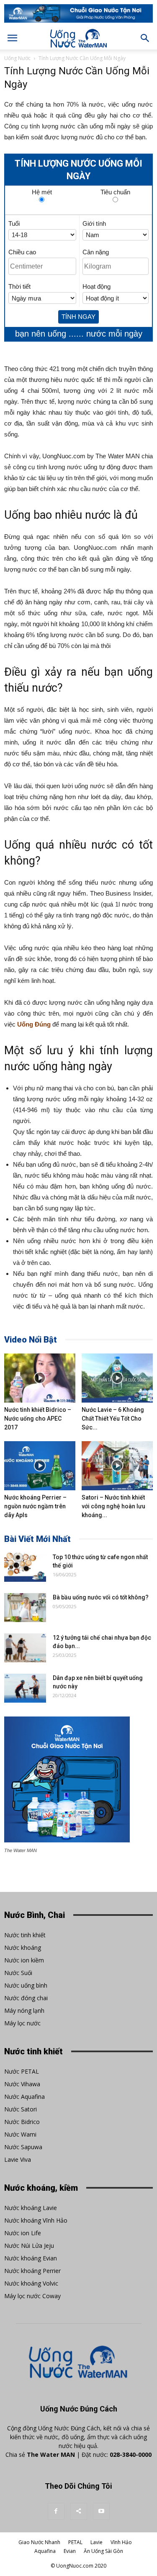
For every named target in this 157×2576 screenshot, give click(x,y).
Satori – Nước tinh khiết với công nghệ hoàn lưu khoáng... (113, 1506)
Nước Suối (18, 1973)
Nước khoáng (23, 1948)
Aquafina (45, 2551)
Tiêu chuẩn (115, 191)
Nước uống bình (26, 1985)
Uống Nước (17, 58)
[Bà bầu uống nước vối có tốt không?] (25, 1608)
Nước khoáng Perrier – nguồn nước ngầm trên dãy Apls (35, 1506)
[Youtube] (101, 2511)
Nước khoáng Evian (31, 2258)
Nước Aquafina (24, 2097)
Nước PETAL (22, 2071)
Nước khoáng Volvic (31, 2283)
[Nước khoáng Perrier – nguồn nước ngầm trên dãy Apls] (40, 1466)
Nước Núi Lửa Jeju (29, 2246)
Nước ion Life (23, 2233)
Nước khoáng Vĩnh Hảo (36, 2220)
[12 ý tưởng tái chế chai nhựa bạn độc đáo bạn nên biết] (25, 1648)
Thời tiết (19, 286)
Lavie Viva (18, 2159)
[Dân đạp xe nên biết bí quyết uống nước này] (25, 1688)
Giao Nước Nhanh (39, 2542)
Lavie (97, 2542)
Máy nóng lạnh (24, 2010)
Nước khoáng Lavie (31, 2208)
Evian (70, 2551)
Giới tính (94, 223)
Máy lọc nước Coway (32, 2296)
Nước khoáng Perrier (32, 2271)
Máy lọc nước (22, 2023)
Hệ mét (42, 191)
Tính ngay (78, 317)
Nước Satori (21, 2109)
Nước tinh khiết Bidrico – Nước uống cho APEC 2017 (38, 1419)
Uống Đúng (34, 1024)
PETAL (75, 2542)
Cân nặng (96, 252)
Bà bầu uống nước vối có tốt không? (101, 1597)
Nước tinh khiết (25, 1935)
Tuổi (14, 223)
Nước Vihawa (22, 2084)
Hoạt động (97, 286)
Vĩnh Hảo (121, 2542)
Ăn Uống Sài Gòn (103, 2551)
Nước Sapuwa (23, 2147)
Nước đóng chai (26, 1998)
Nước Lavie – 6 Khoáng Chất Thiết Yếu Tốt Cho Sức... (113, 1419)
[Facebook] (56, 2511)
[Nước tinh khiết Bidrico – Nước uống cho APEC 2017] (40, 1378)
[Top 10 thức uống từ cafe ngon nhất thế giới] (25, 1567)
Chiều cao (22, 252)
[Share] (79, 2511)
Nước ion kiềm (24, 1960)
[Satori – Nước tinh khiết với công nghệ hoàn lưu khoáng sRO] (117, 1466)
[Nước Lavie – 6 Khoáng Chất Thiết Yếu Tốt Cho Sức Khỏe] (117, 1378)
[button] (145, 38)
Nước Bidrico (22, 2122)
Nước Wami (20, 2134)
